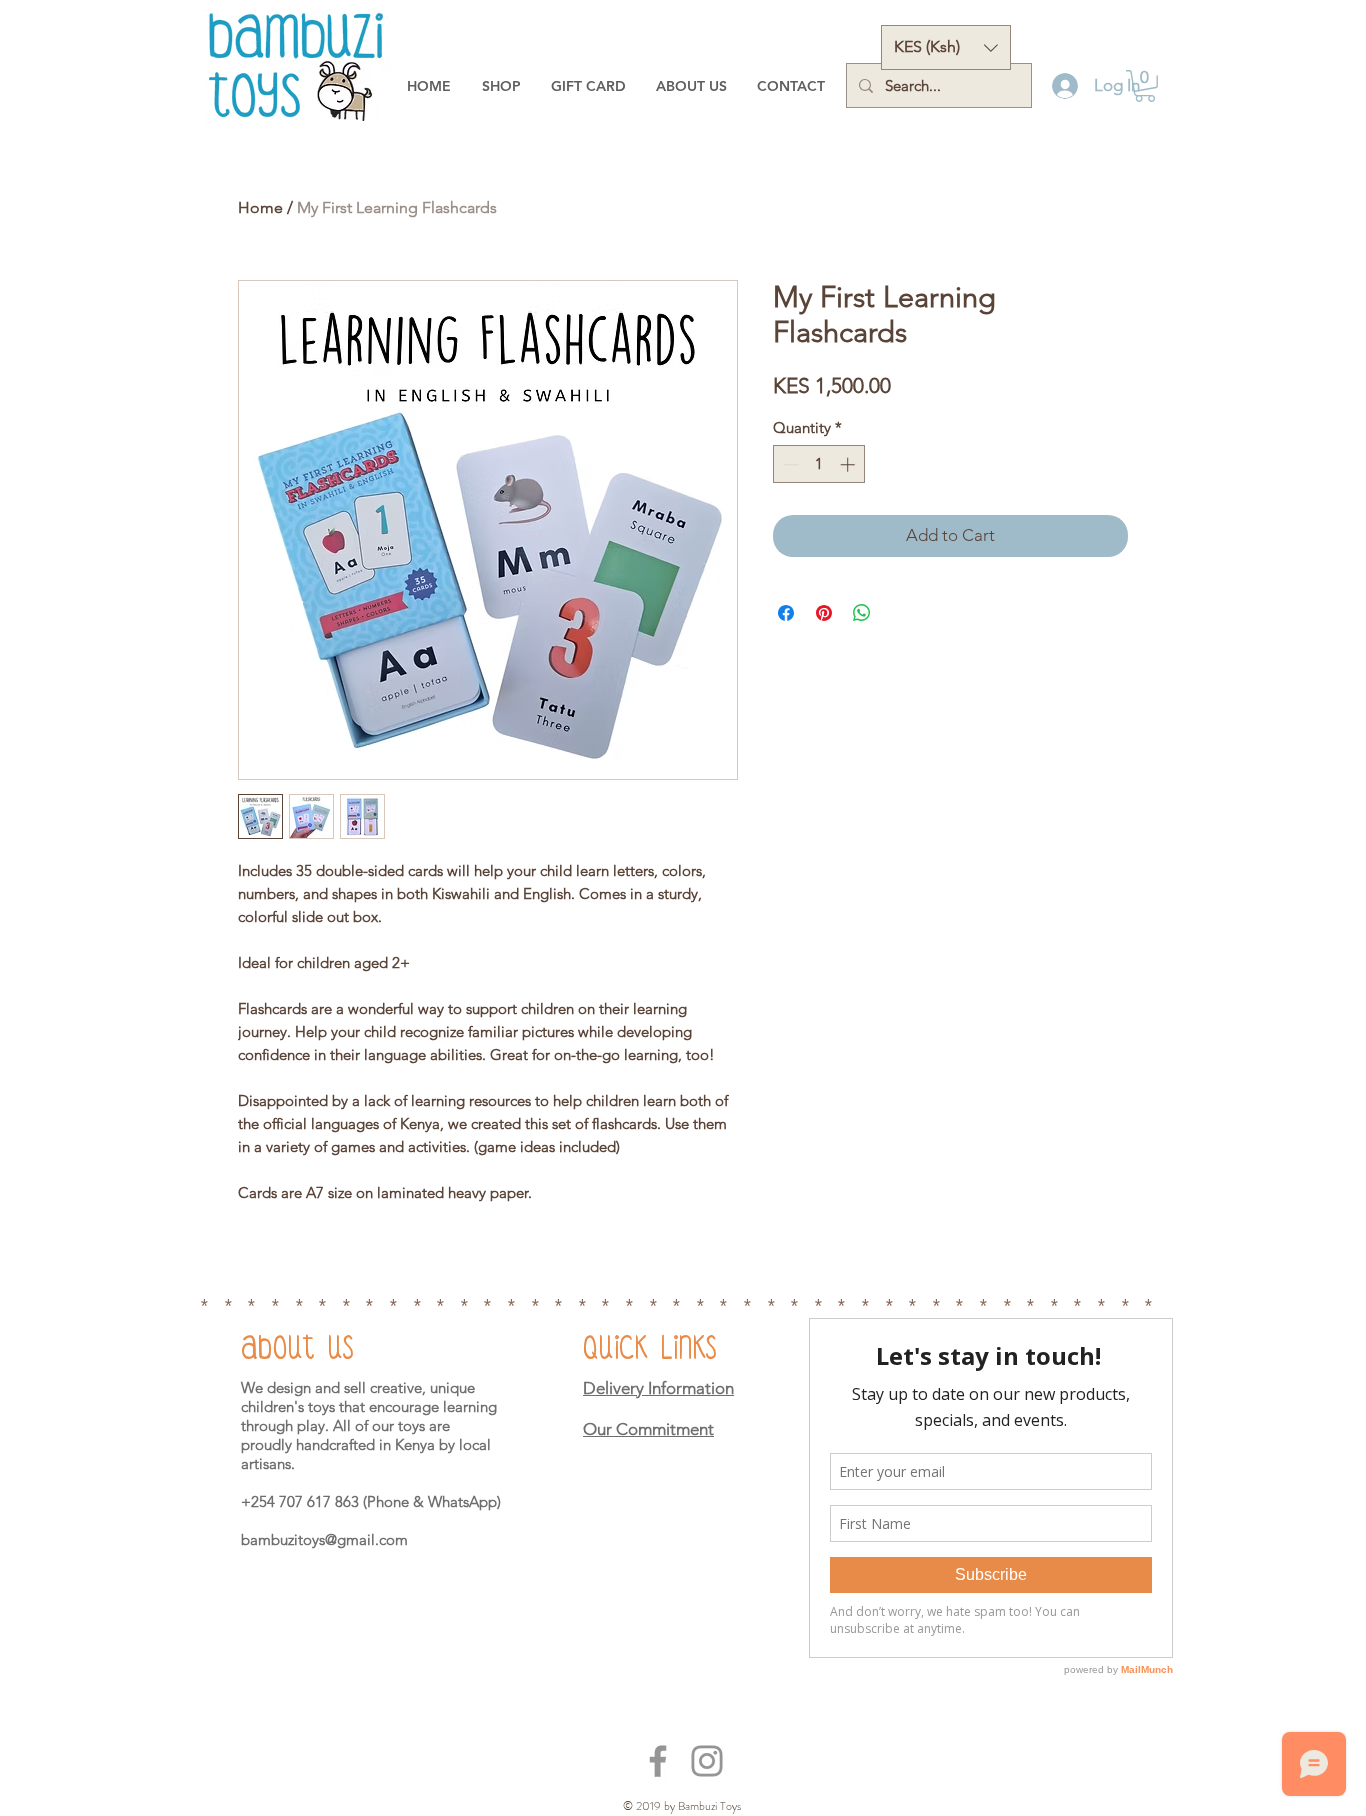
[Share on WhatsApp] (862, 613)
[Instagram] (707, 1761)
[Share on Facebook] (786, 613)
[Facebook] (658, 1761)
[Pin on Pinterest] (824, 613)
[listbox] (946, 47)
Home (260, 207)
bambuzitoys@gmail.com (324, 1539)
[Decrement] (789, 464)
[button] (946, 47)
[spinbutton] (819, 464)
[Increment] (849, 464)
